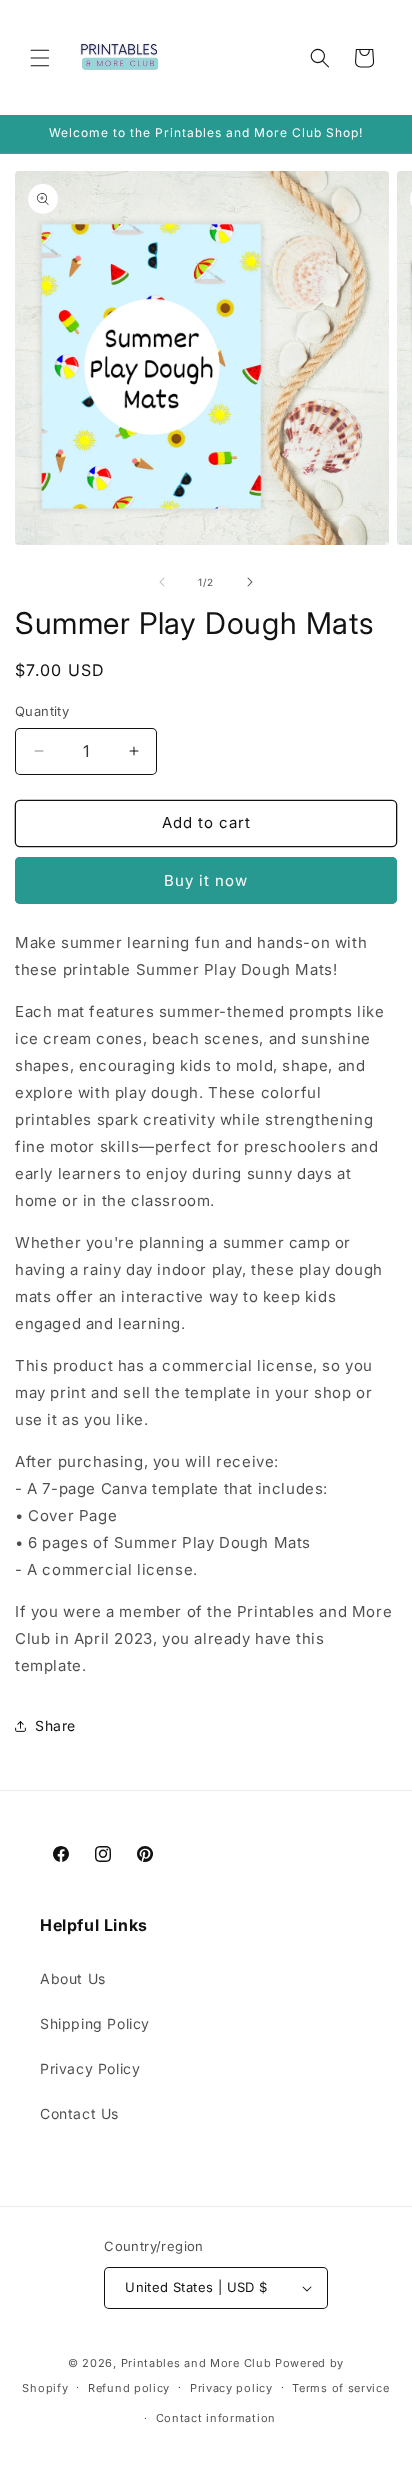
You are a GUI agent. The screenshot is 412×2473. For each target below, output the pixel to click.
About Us (73, 1978)
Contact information (216, 2418)
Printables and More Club (196, 2363)
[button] (40, 58)
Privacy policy (231, 2388)
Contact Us (79, 2113)
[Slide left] (162, 582)
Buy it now (206, 880)
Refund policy (129, 2388)
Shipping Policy (95, 2023)
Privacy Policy (90, 2068)
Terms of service (340, 2388)
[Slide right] (250, 582)
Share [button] (55, 1725)
